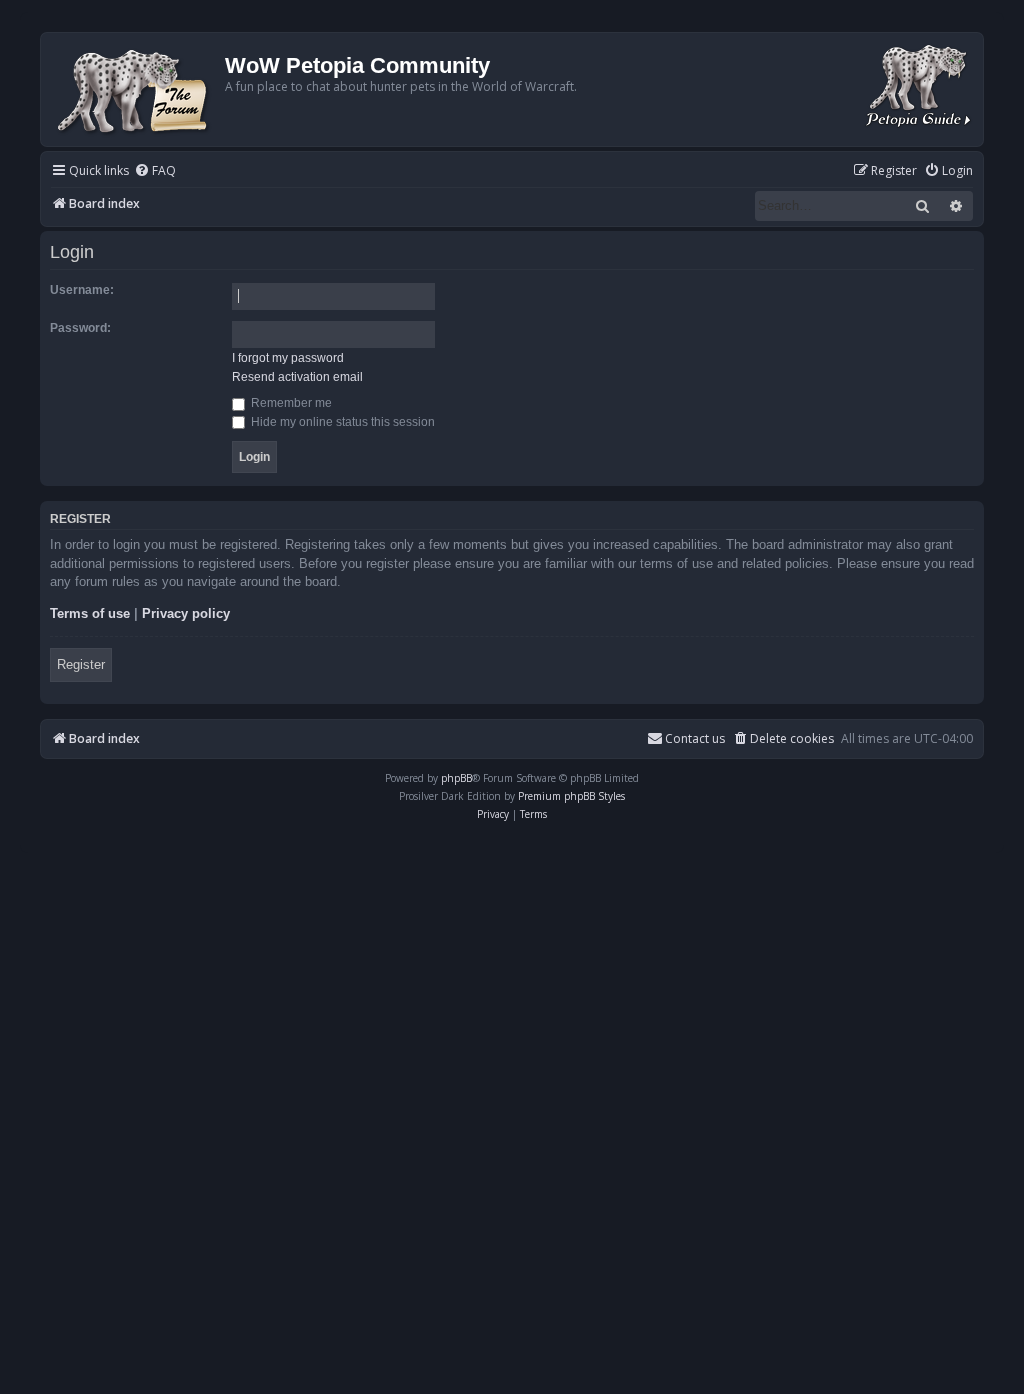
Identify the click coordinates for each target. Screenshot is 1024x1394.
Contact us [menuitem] (695, 738)
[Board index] (135, 89)
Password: (80, 328)
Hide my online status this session (341, 422)
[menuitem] (155, 171)
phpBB (456, 778)
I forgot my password (288, 358)
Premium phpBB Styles (571, 796)
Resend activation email (297, 377)
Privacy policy (186, 613)
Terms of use (90, 613)
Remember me (290, 403)
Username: (82, 290)
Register (81, 664)
